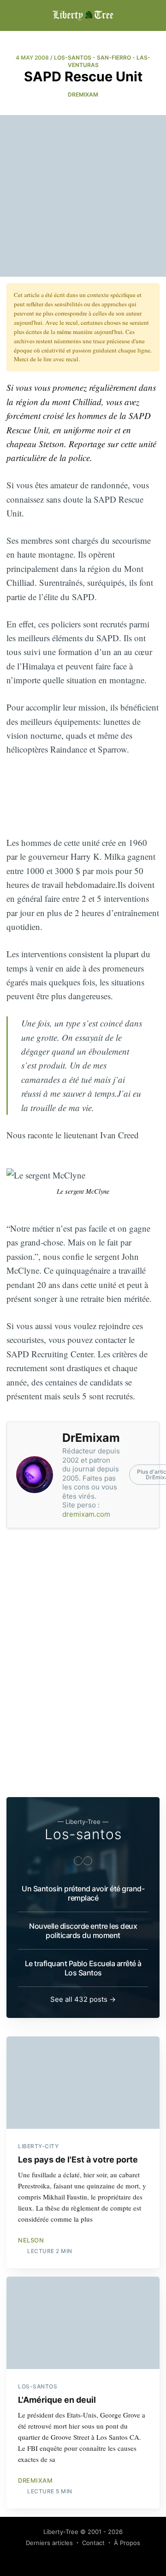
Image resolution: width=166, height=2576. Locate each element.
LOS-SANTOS (73, 58)
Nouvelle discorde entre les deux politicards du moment (83, 1931)
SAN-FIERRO (114, 58)
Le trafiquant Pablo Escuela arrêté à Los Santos (83, 1968)
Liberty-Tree (61, 2532)
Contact (93, 2543)
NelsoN (31, 2240)
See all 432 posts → (83, 1999)
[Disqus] (83, 1663)
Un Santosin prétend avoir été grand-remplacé (83, 1893)
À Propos (127, 2543)
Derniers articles (49, 2543)
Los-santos (83, 1834)
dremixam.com (86, 1514)
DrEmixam (83, 94)
